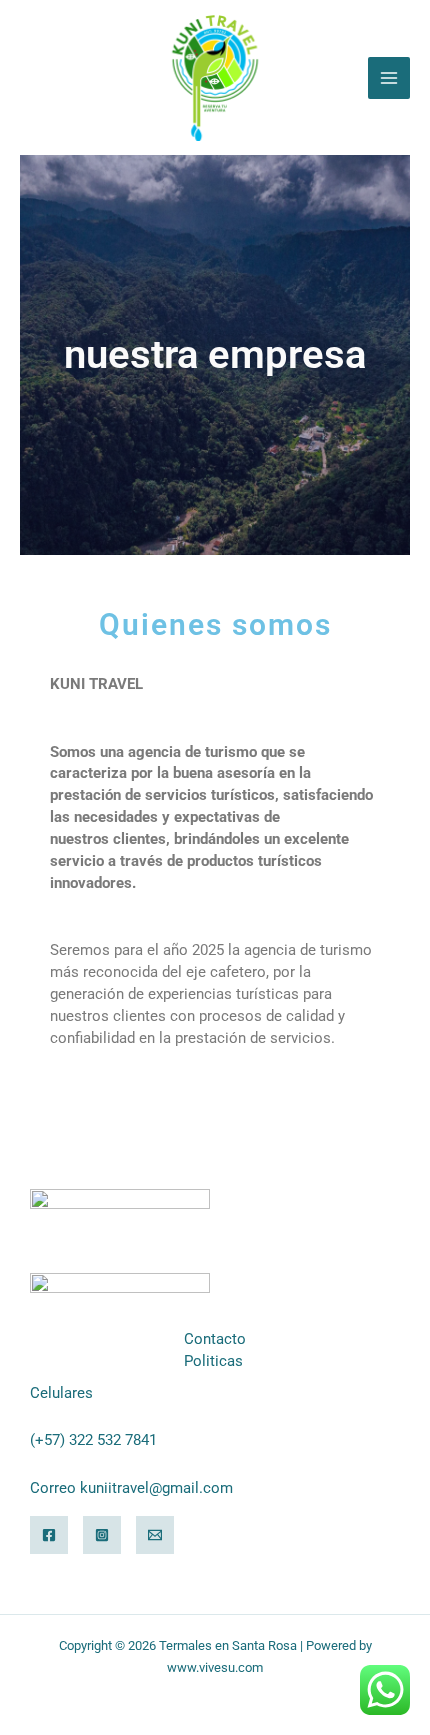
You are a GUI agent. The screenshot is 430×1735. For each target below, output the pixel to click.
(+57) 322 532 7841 (93, 1440)
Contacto (215, 1339)
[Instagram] (102, 1535)
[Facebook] (49, 1535)
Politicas (213, 1361)
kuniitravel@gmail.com (156, 1488)
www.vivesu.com (215, 1667)
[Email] (155, 1535)
